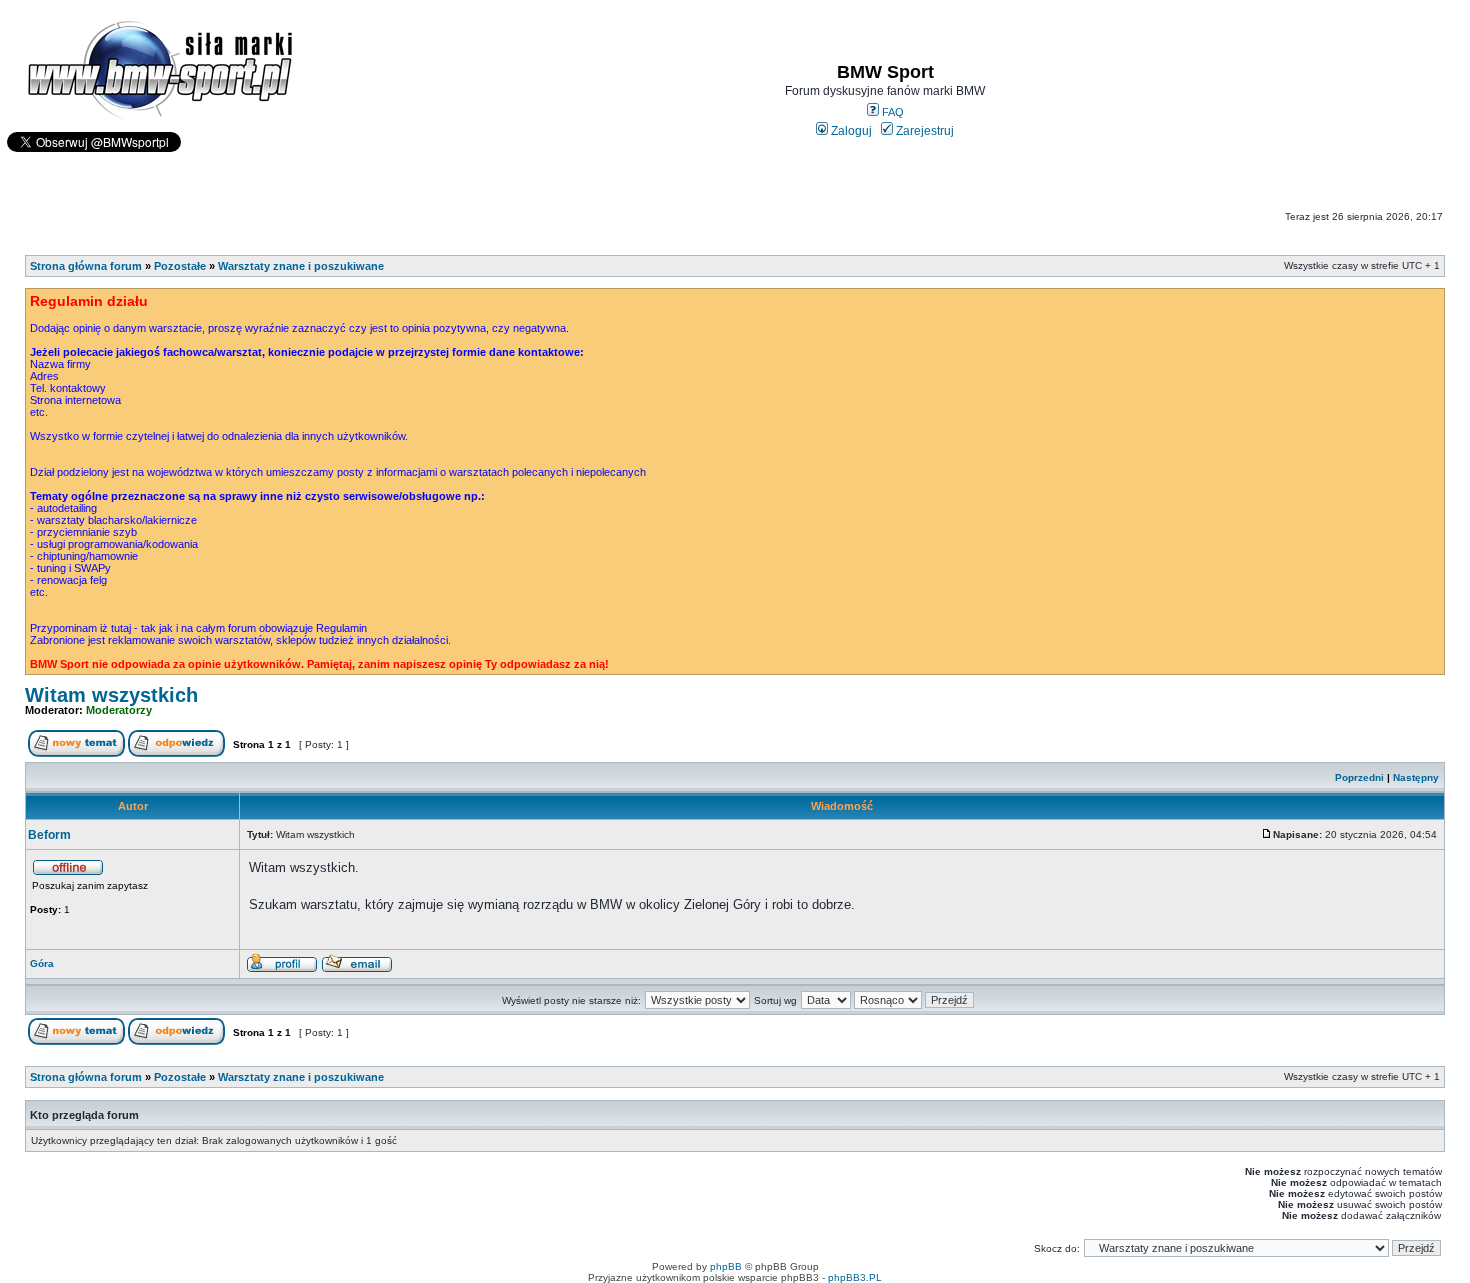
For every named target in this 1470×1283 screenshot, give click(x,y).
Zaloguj (850, 131)
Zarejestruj (923, 131)
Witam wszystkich (111, 695)
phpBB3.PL (855, 1277)
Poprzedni (1359, 777)
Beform (49, 835)
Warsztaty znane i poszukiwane (301, 266)
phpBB (726, 1266)
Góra (42, 963)
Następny (1416, 777)
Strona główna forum (86, 266)
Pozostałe (180, 266)
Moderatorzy (119, 710)
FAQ (891, 112)
